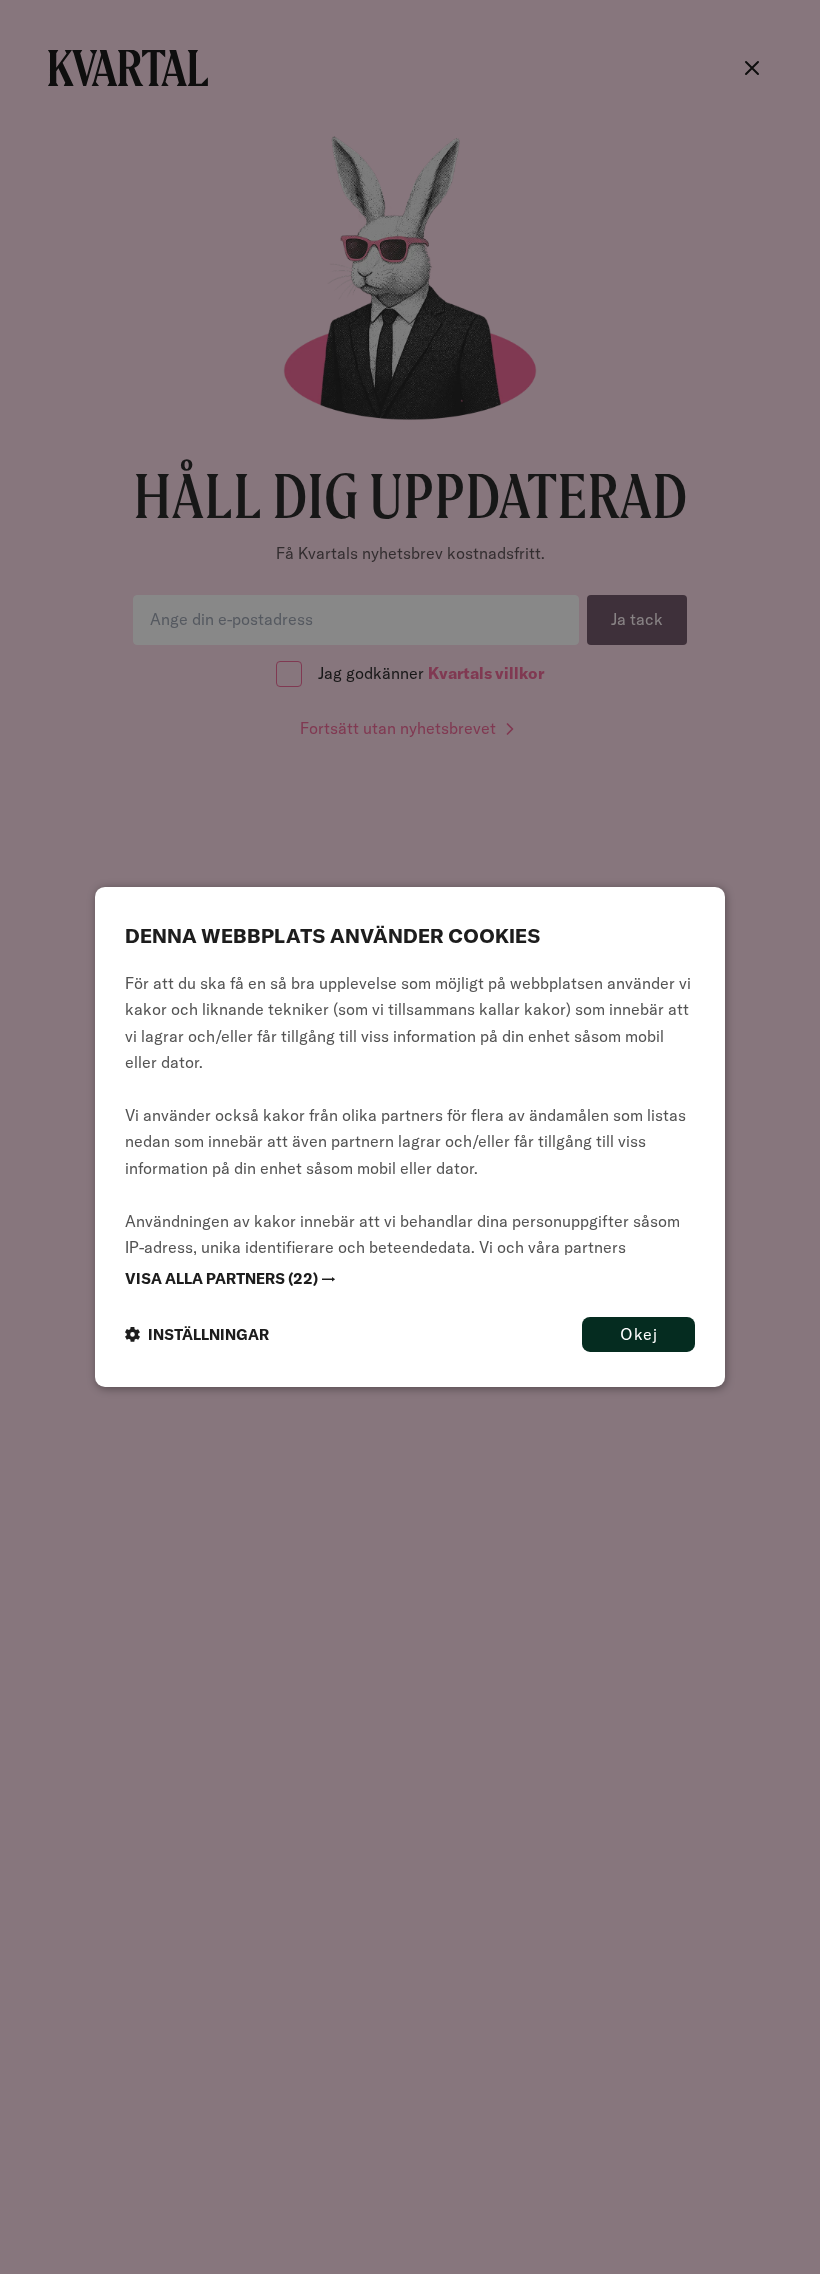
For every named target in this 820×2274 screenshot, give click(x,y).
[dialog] (410, 1137)
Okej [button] (638, 1334)
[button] (410, 1279)
